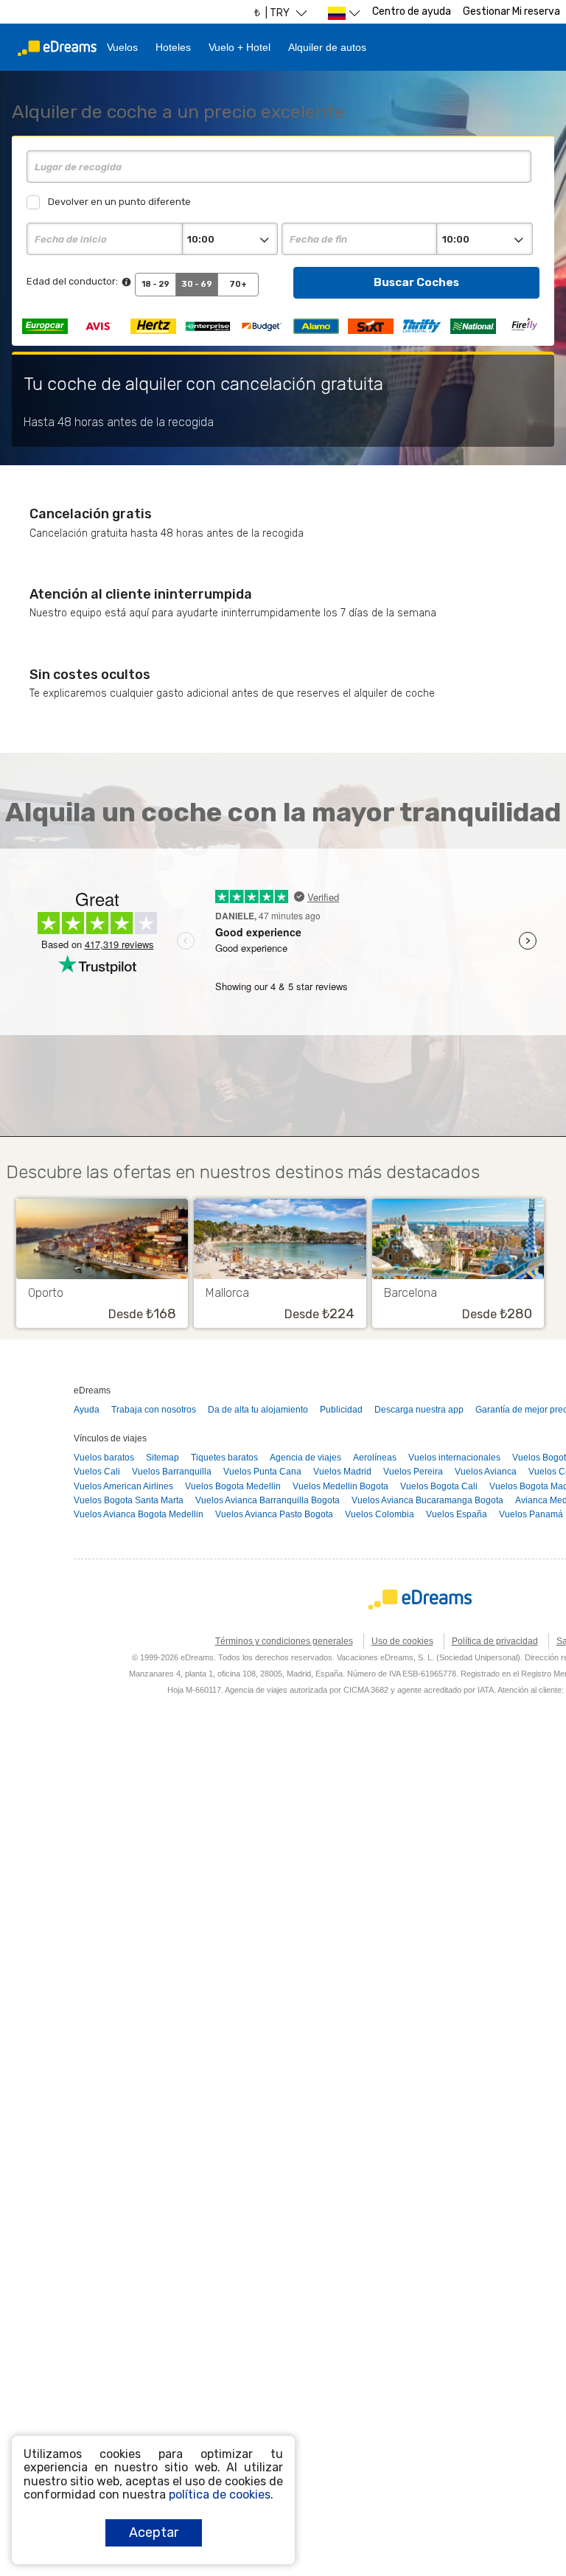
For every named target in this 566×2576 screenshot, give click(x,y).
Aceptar (154, 2533)
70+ (238, 284)
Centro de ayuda (412, 11)
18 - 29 (156, 284)
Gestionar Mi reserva (511, 11)
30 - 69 (197, 284)
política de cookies (220, 2495)
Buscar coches (416, 282)
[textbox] (279, 167)
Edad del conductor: (72, 281)
